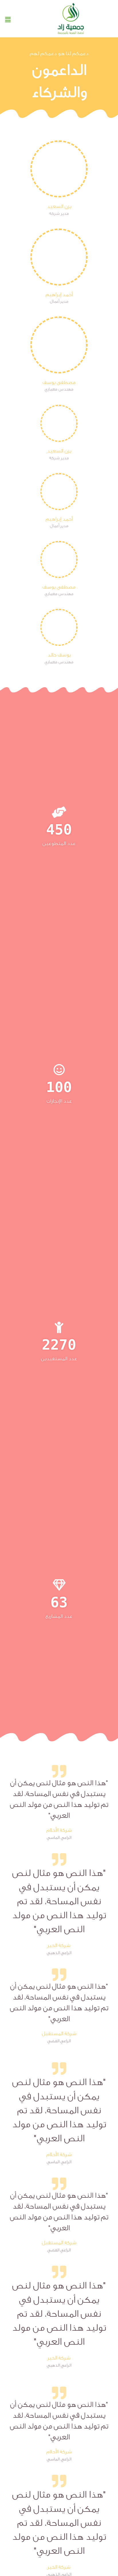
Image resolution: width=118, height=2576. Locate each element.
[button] (8, 20)
